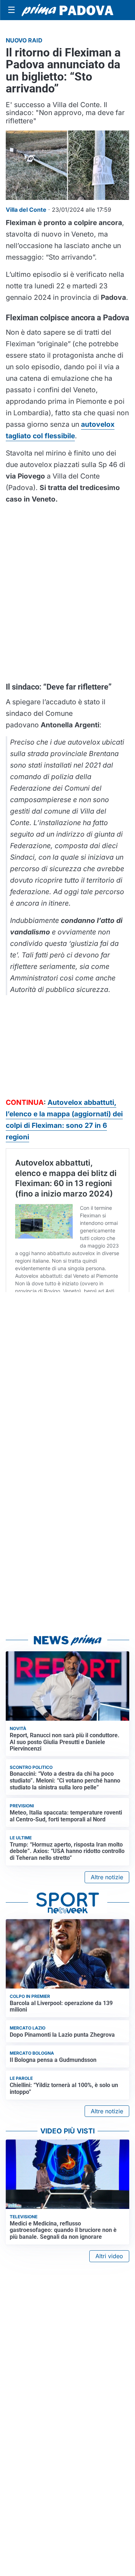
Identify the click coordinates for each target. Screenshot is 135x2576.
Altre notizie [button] (107, 1877)
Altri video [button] (109, 2256)
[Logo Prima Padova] (67, 10)
